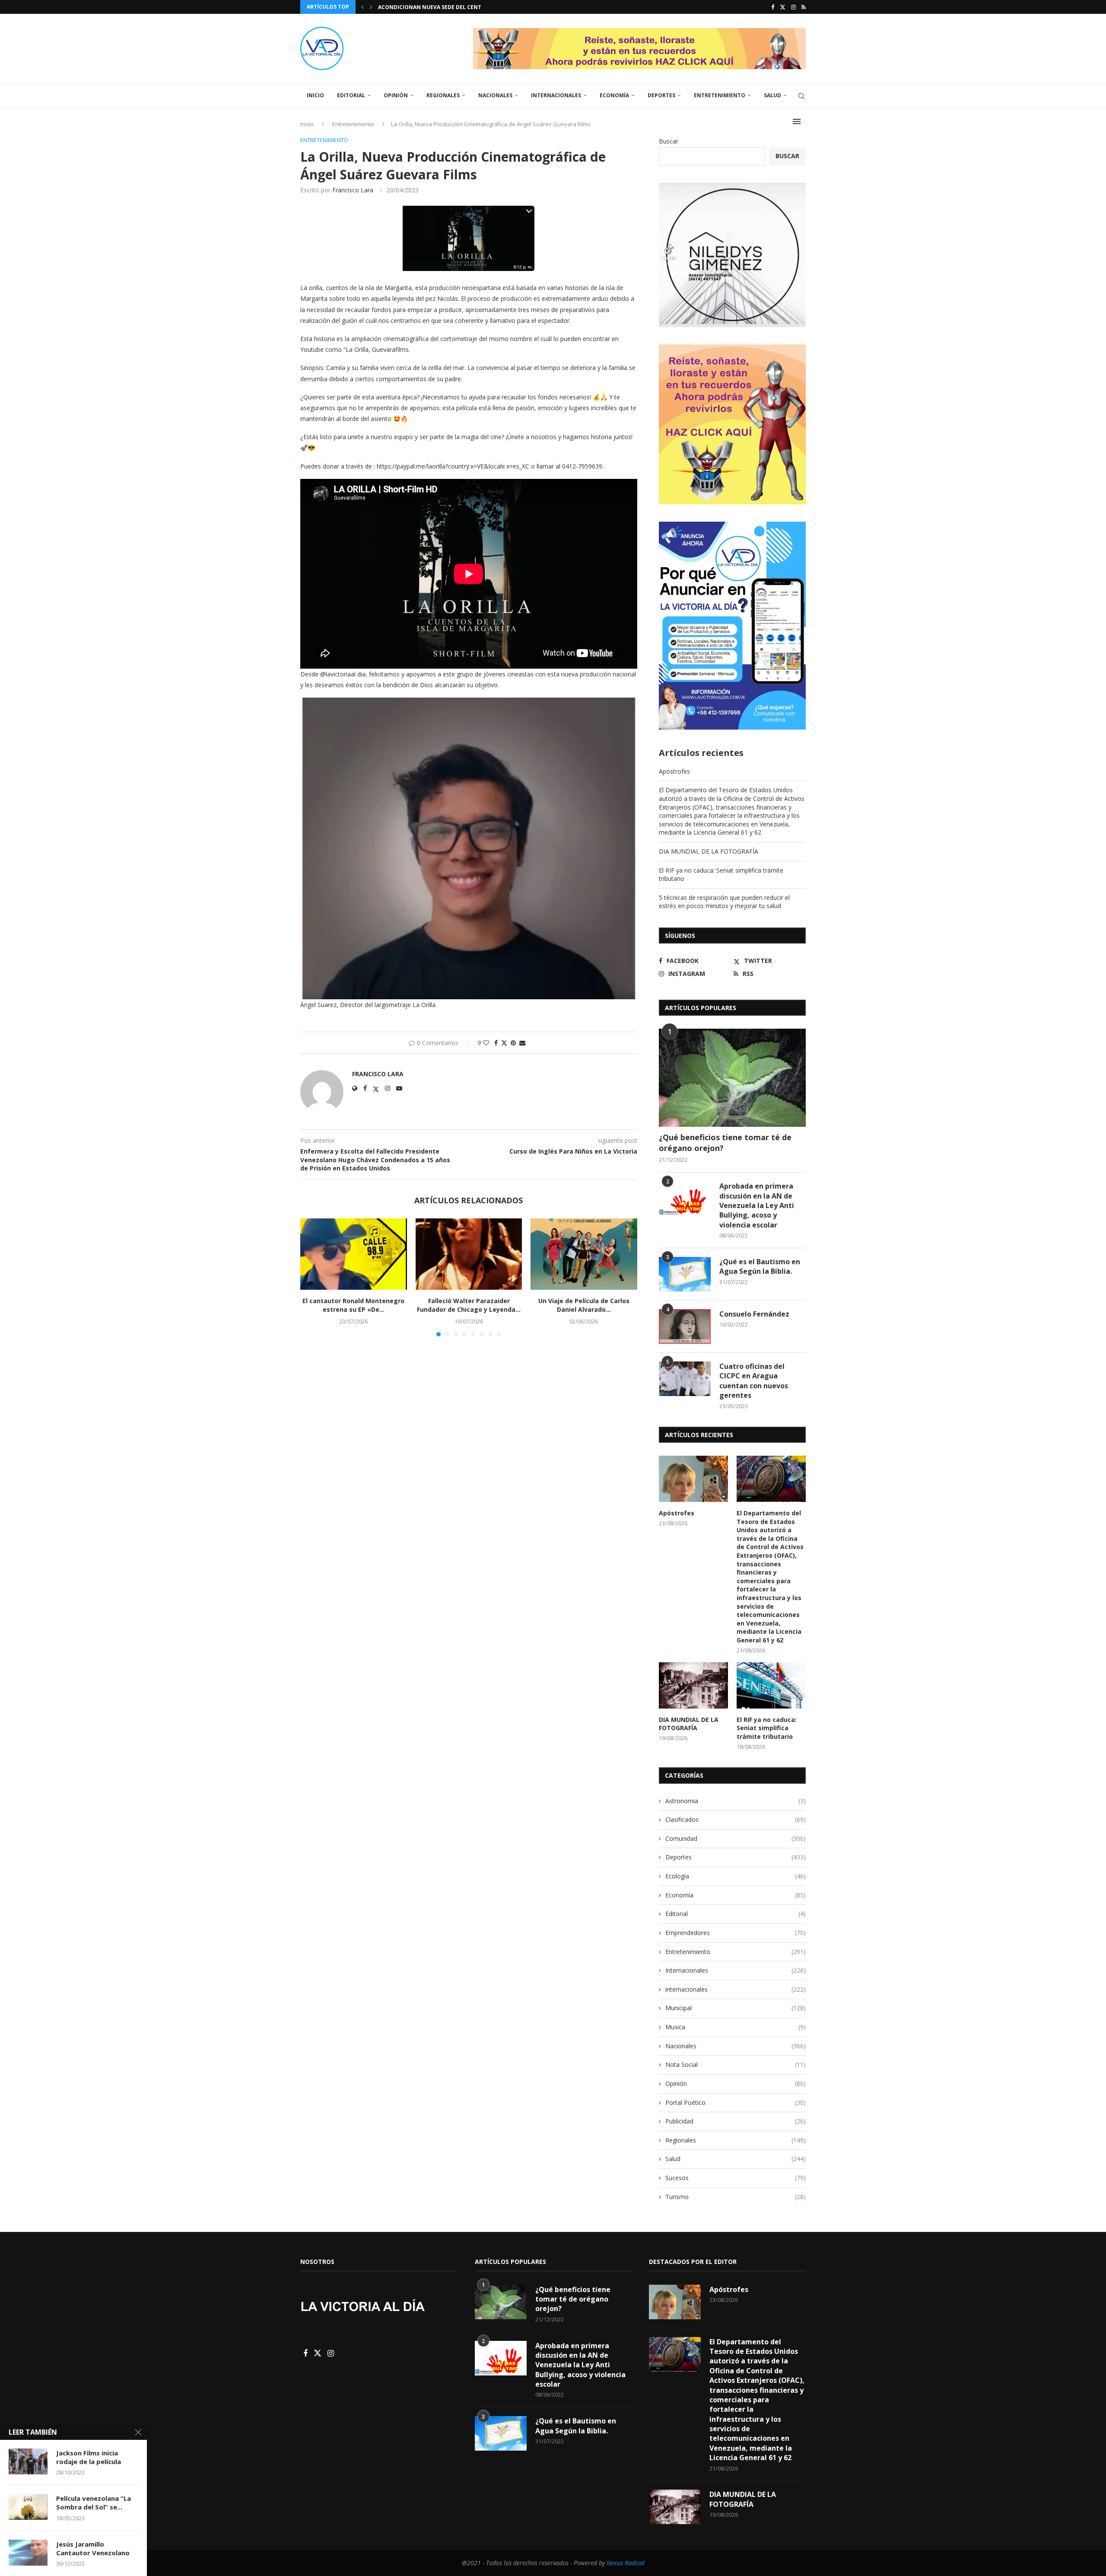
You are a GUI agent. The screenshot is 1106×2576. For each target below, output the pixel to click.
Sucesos (736, 2178)
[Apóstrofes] (693, 1479)
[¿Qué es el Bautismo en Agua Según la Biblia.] (685, 1274)
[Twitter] (783, 7)
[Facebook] (773, 7)
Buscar (669, 141)
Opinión (396, 95)
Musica (736, 2027)
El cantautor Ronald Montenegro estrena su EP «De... (353, 1306)
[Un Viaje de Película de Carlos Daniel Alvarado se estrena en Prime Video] (584, 1254)
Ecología (736, 1876)
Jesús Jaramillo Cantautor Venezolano (93, 2548)
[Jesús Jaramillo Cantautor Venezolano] (28, 2553)
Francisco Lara (353, 190)
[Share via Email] (522, 1043)
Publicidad (736, 2121)
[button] (362, 7)
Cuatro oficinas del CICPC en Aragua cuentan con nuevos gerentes (754, 1381)
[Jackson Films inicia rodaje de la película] (28, 2461)
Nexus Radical (626, 2563)
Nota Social (736, 2064)
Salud (772, 95)
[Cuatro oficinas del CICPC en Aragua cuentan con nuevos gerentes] (685, 1379)
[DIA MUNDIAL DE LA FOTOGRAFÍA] (693, 1685)
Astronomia (736, 1801)
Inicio (315, 95)
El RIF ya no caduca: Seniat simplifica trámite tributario (767, 1728)
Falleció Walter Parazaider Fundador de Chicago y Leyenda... (469, 1306)
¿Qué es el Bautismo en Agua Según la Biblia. (760, 1266)
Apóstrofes (674, 771)
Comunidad (736, 1838)
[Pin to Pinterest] (513, 1043)
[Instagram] (793, 7)
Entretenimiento (720, 95)
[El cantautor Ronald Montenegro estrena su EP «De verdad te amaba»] (354, 1254)
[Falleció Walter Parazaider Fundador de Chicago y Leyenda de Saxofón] (469, 1254)
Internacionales (556, 95)
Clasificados (736, 1819)
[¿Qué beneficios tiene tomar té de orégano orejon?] (732, 1078)
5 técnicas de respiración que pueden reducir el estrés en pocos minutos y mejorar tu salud (724, 902)
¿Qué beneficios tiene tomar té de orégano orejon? (725, 1143)
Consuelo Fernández (754, 1314)
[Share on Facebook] (496, 1043)
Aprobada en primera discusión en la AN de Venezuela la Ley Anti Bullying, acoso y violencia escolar (757, 1205)
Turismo (736, 2197)
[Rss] (804, 7)
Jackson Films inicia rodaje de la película (89, 2457)
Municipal (736, 2008)
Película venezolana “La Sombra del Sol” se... (94, 2503)
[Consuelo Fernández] (685, 1326)
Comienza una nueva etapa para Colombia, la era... (453, 7)
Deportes (661, 95)
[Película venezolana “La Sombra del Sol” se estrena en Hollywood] (28, 2507)
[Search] (801, 96)
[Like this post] (486, 1043)
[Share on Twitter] (504, 1043)
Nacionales (495, 95)
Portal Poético (736, 2103)
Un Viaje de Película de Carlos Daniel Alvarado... (584, 1306)
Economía (614, 95)
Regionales (443, 95)
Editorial (351, 95)
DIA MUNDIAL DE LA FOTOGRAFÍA (709, 851)
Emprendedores (736, 1933)
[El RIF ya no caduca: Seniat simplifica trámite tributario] (771, 1685)
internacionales (736, 1989)
